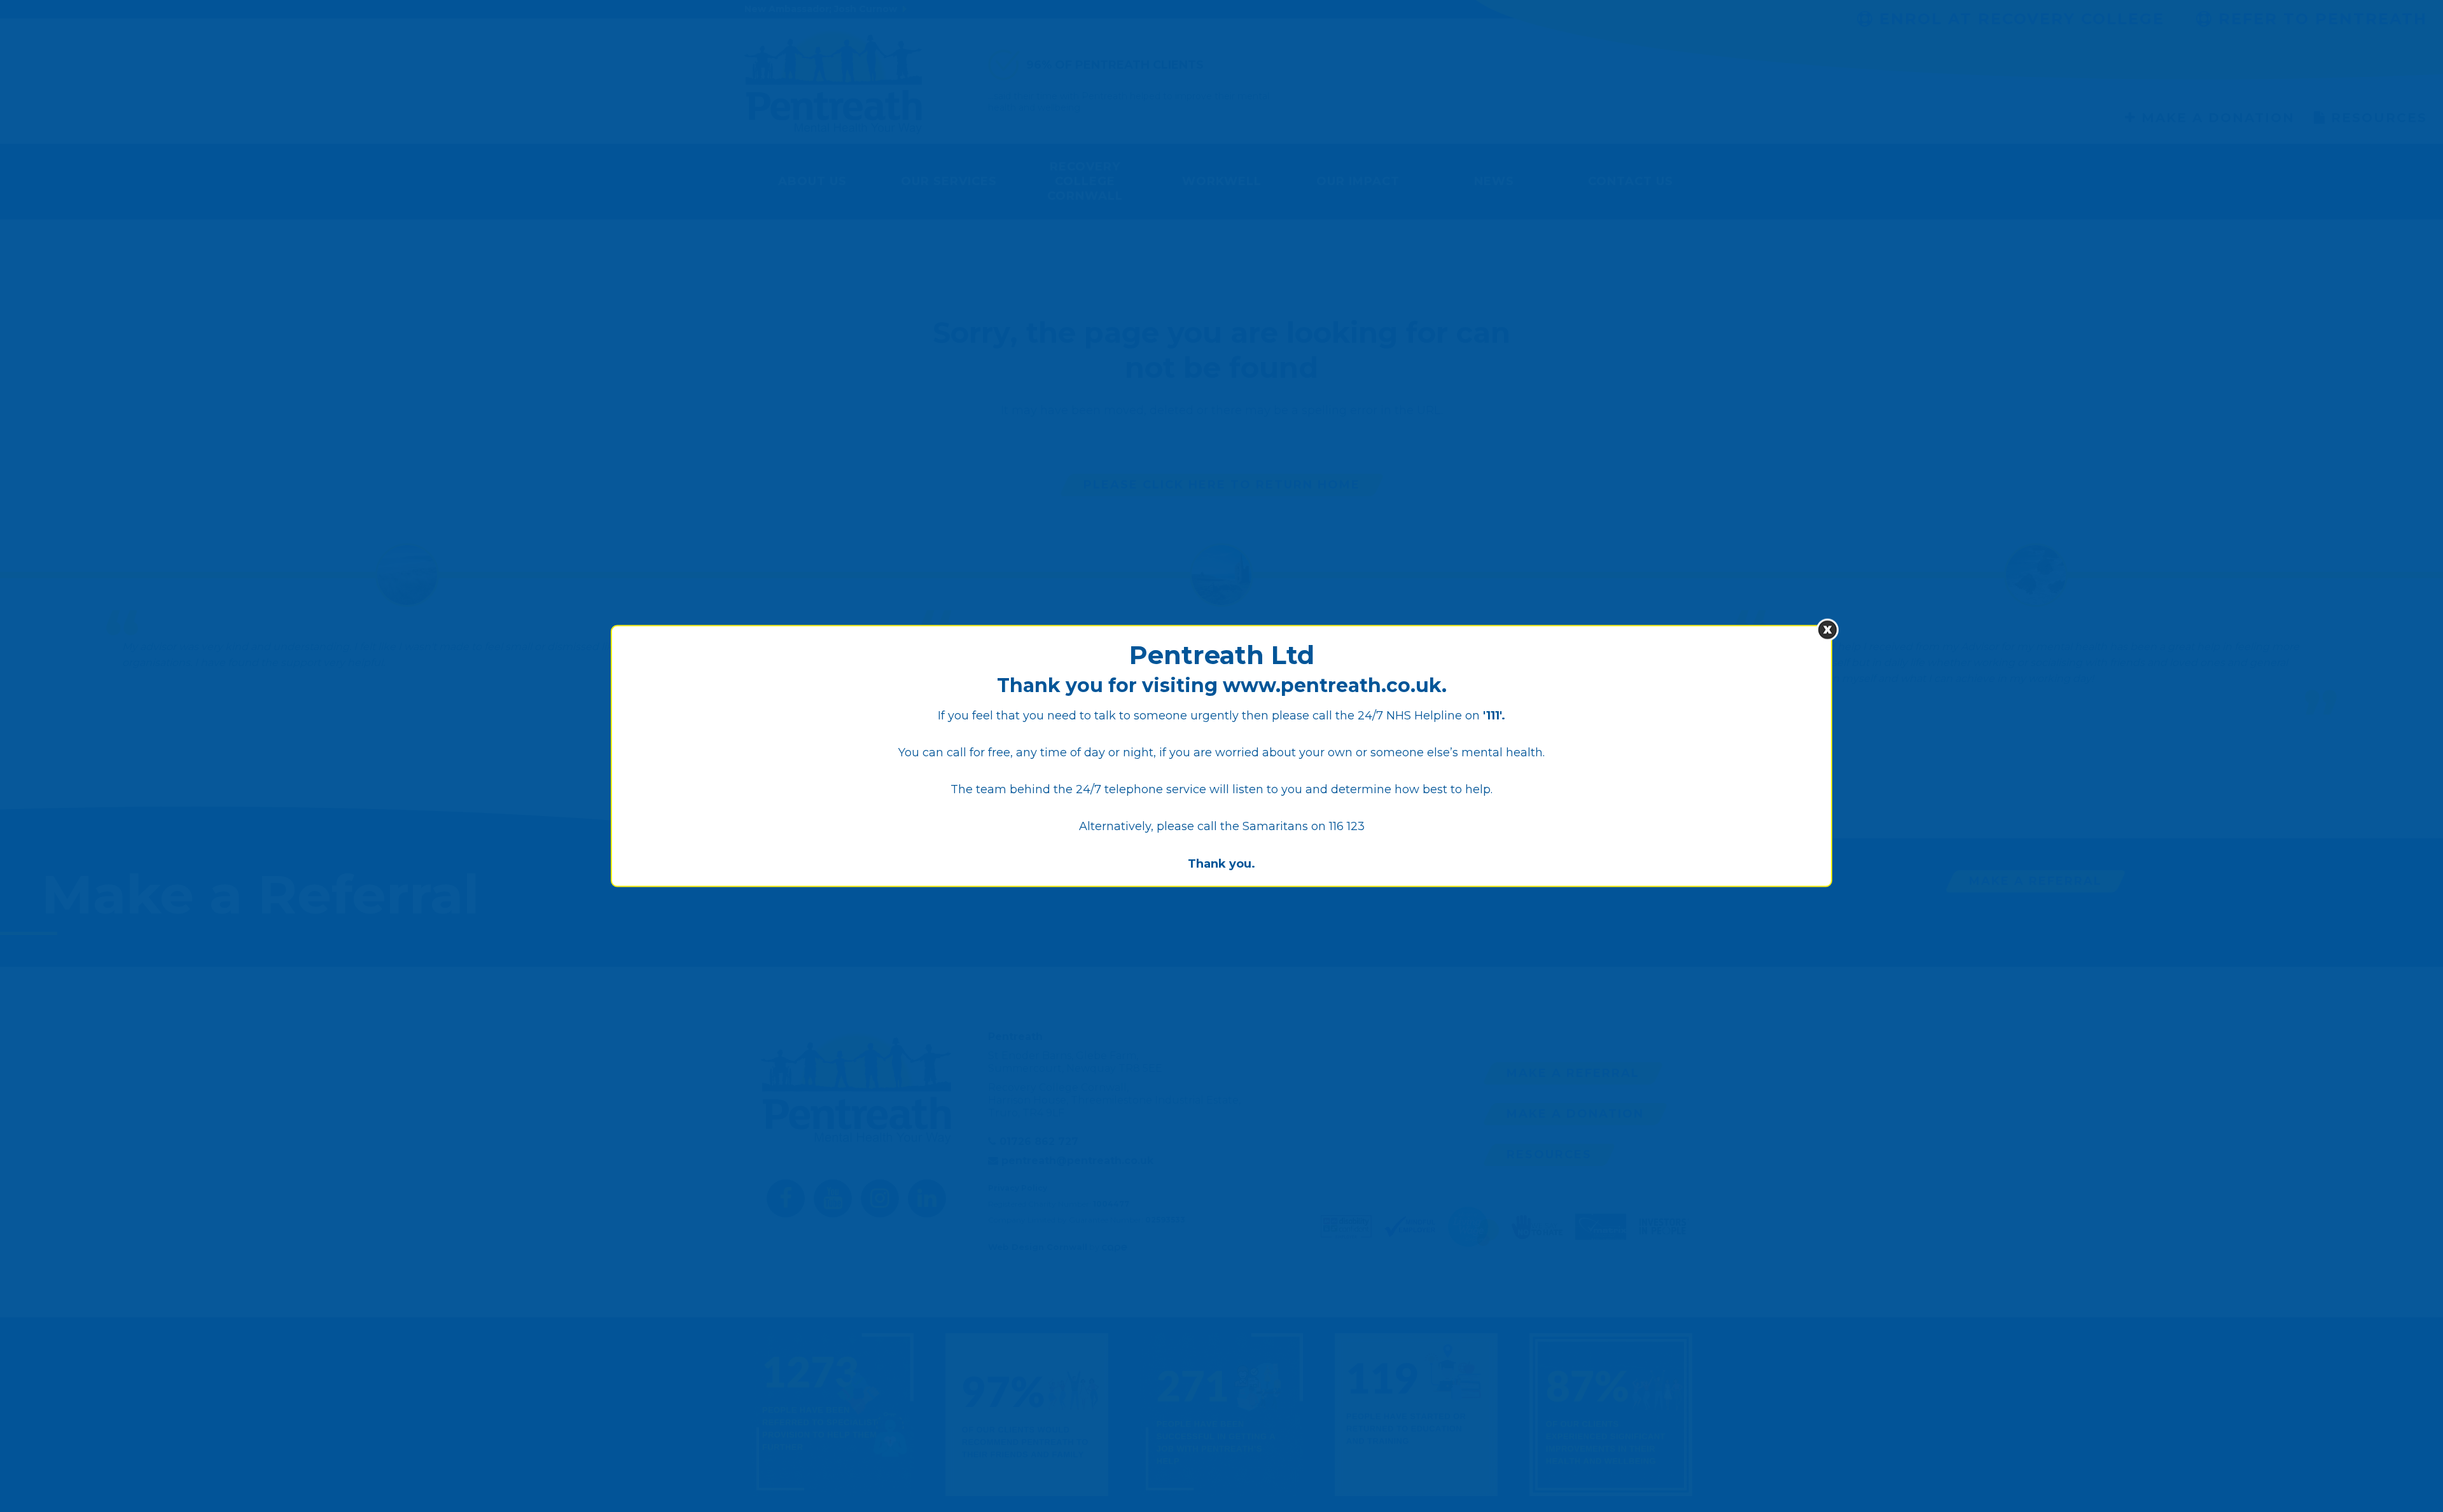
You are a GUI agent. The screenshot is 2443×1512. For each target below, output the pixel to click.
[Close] (1827, 629)
